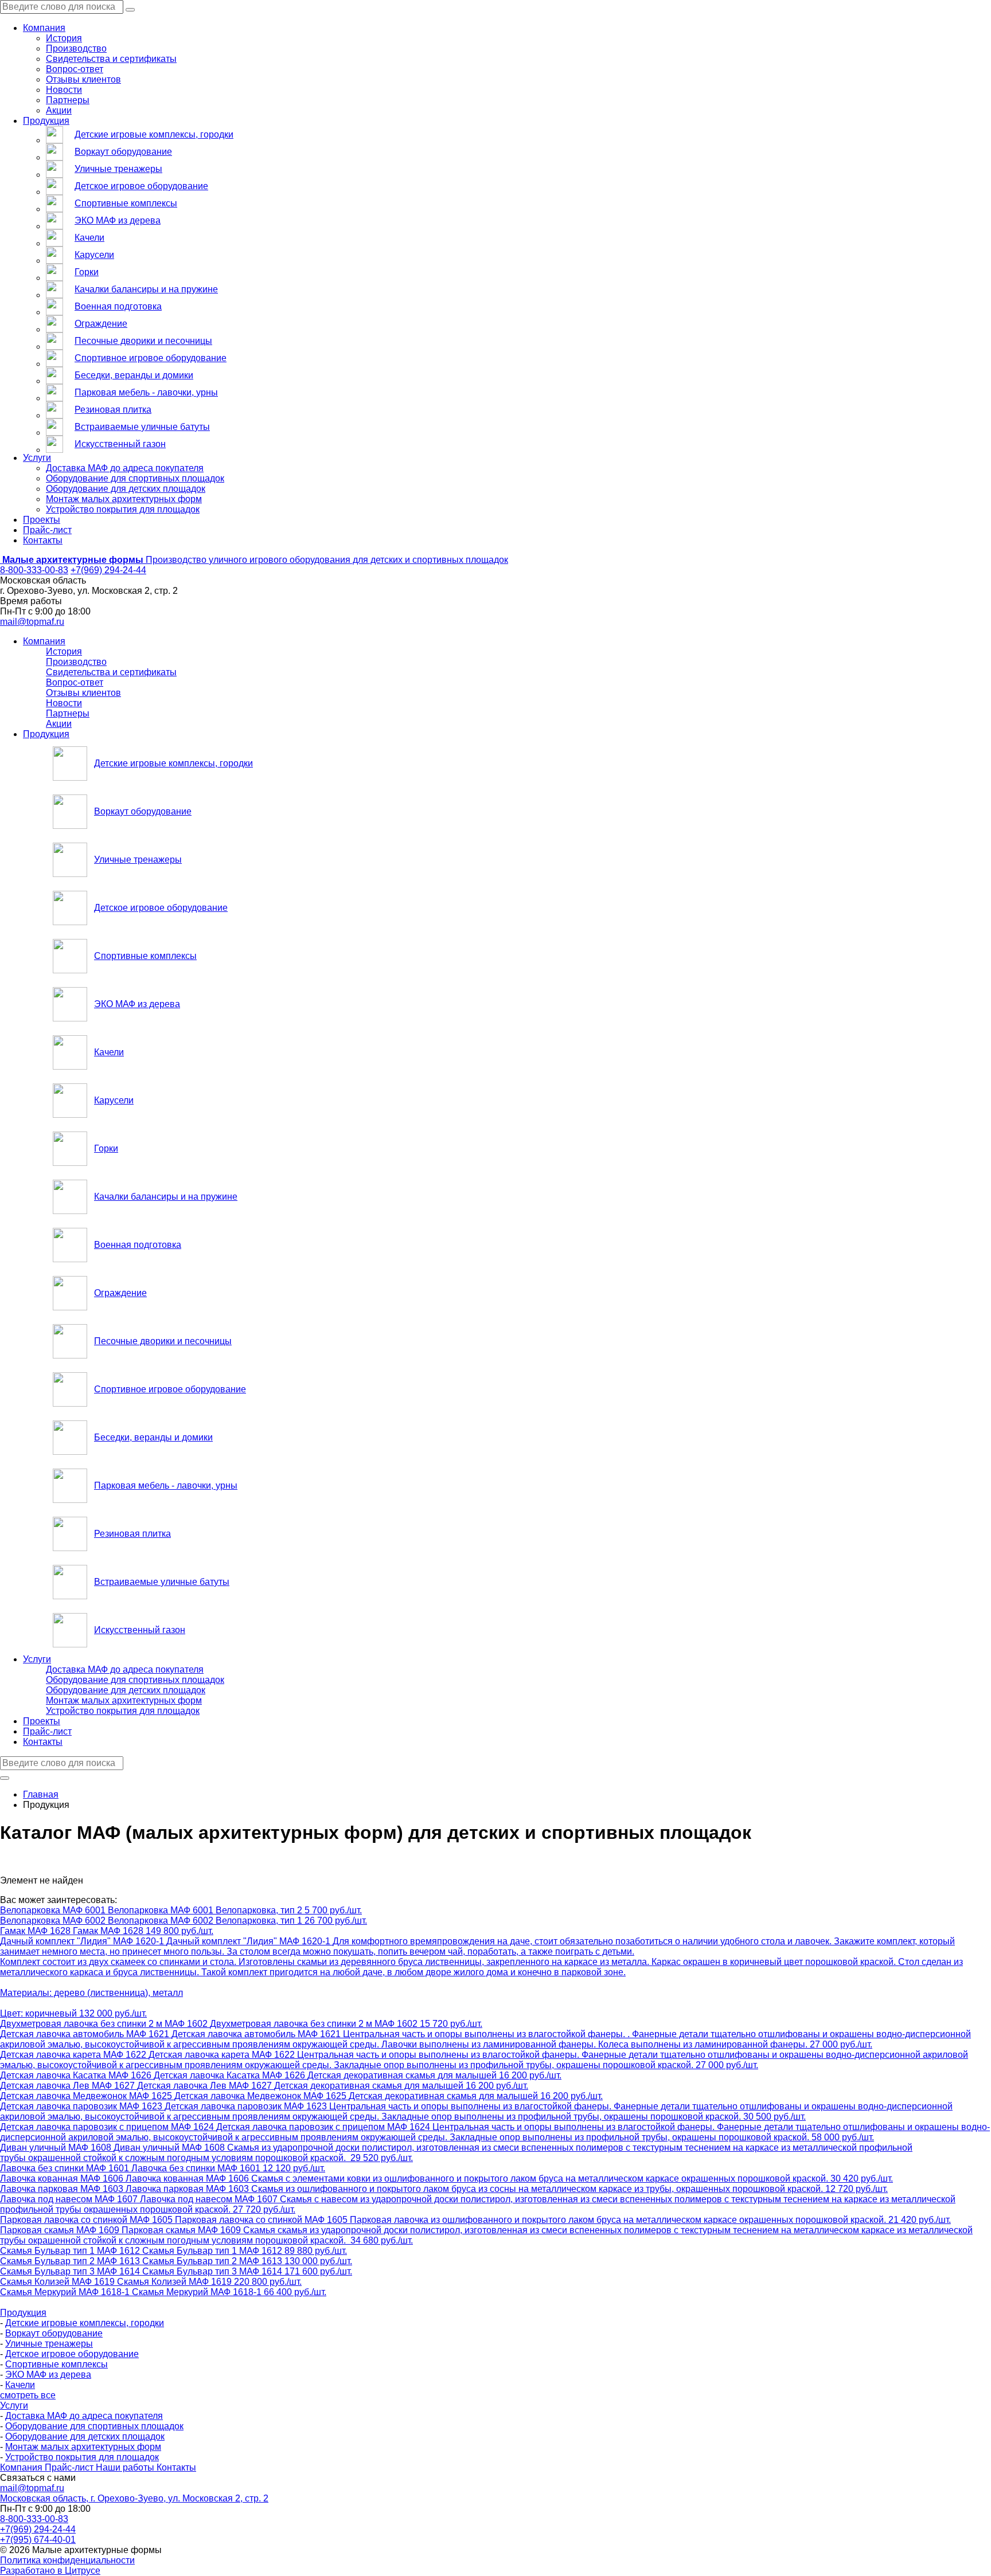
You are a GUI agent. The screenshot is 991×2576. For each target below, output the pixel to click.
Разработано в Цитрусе (50, 2571)
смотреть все (28, 2395)
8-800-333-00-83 (34, 570)
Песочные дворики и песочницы (143, 341)
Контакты (43, 540)
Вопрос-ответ (75, 69)
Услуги (37, 458)
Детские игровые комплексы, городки (154, 134)
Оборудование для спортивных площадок (135, 478)
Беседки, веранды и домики (134, 375)
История (64, 38)
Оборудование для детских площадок (126, 489)
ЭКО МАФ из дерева (118, 220)
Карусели (94, 255)
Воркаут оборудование (123, 152)
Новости (64, 90)
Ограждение (101, 324)
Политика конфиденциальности (67, 2560)
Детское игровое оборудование (141, 186)
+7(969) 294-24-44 (108, 570)
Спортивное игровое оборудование (151, 358)
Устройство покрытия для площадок (123, 509)
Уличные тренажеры (118, 169)
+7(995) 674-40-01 (38, 2540)
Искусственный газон (120, 444)
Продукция (46, 121)
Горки (87, 272)
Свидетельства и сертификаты (111, 59)
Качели (89, 238)
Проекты (42, 520)
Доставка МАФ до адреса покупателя (125, 468)
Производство (76, 48)
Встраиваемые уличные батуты (142, 427)
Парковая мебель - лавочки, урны (146, 392)
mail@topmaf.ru (32, 622)
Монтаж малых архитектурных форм (124, 499)
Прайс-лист (47, 530)
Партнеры (68, 100)
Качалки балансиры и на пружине (146, 289)
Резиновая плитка (113, 410)
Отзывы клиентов (83, 79)
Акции (59, 110)
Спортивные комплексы (126, 203)
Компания (44, 28)
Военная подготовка (118, 306)
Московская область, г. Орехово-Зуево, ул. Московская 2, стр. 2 (134, 2498)
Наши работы (126, 2467)
